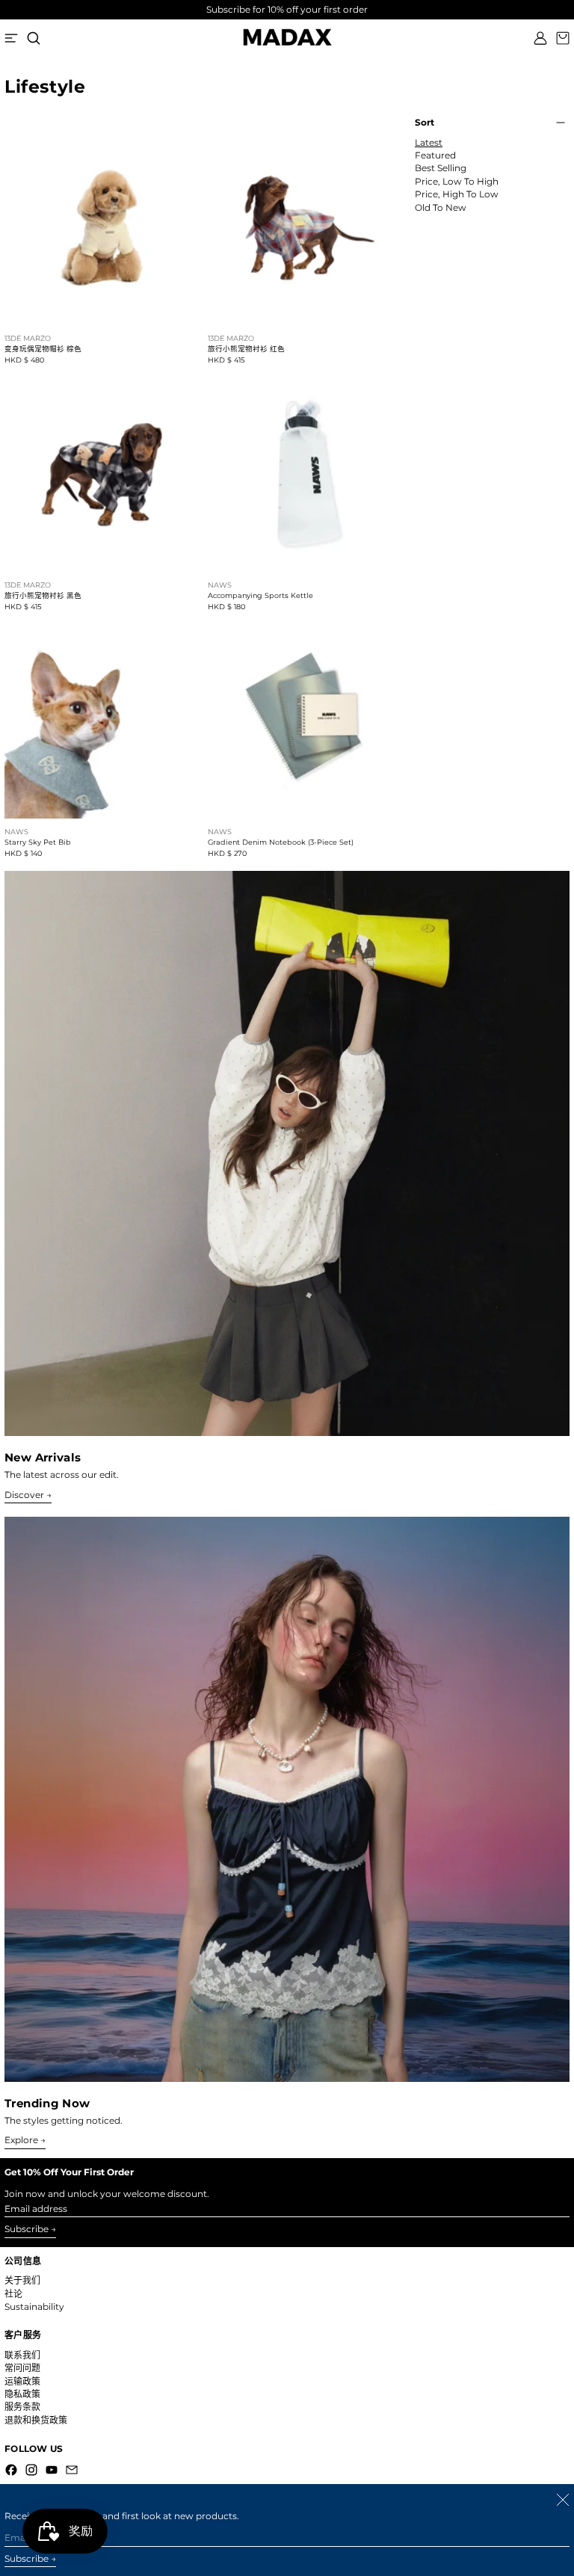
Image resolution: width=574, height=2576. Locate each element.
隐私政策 (22, 2394)
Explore (21, 2140)
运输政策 (22, 2381)
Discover (24, 1495)
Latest (429, 143)
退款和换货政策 (36, 2420)
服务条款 (22, 2407)
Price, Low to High (457, 182)
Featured (435, 155)
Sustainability (34, 2307)
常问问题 (22, 2368)
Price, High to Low (457, 194)
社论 (13, 2294)
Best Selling (441, 168)
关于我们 (22, 2280)
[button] (34, 38)
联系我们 (22, 2355)
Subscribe (27, 2229)
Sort (425, 123)
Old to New (441, 208)
